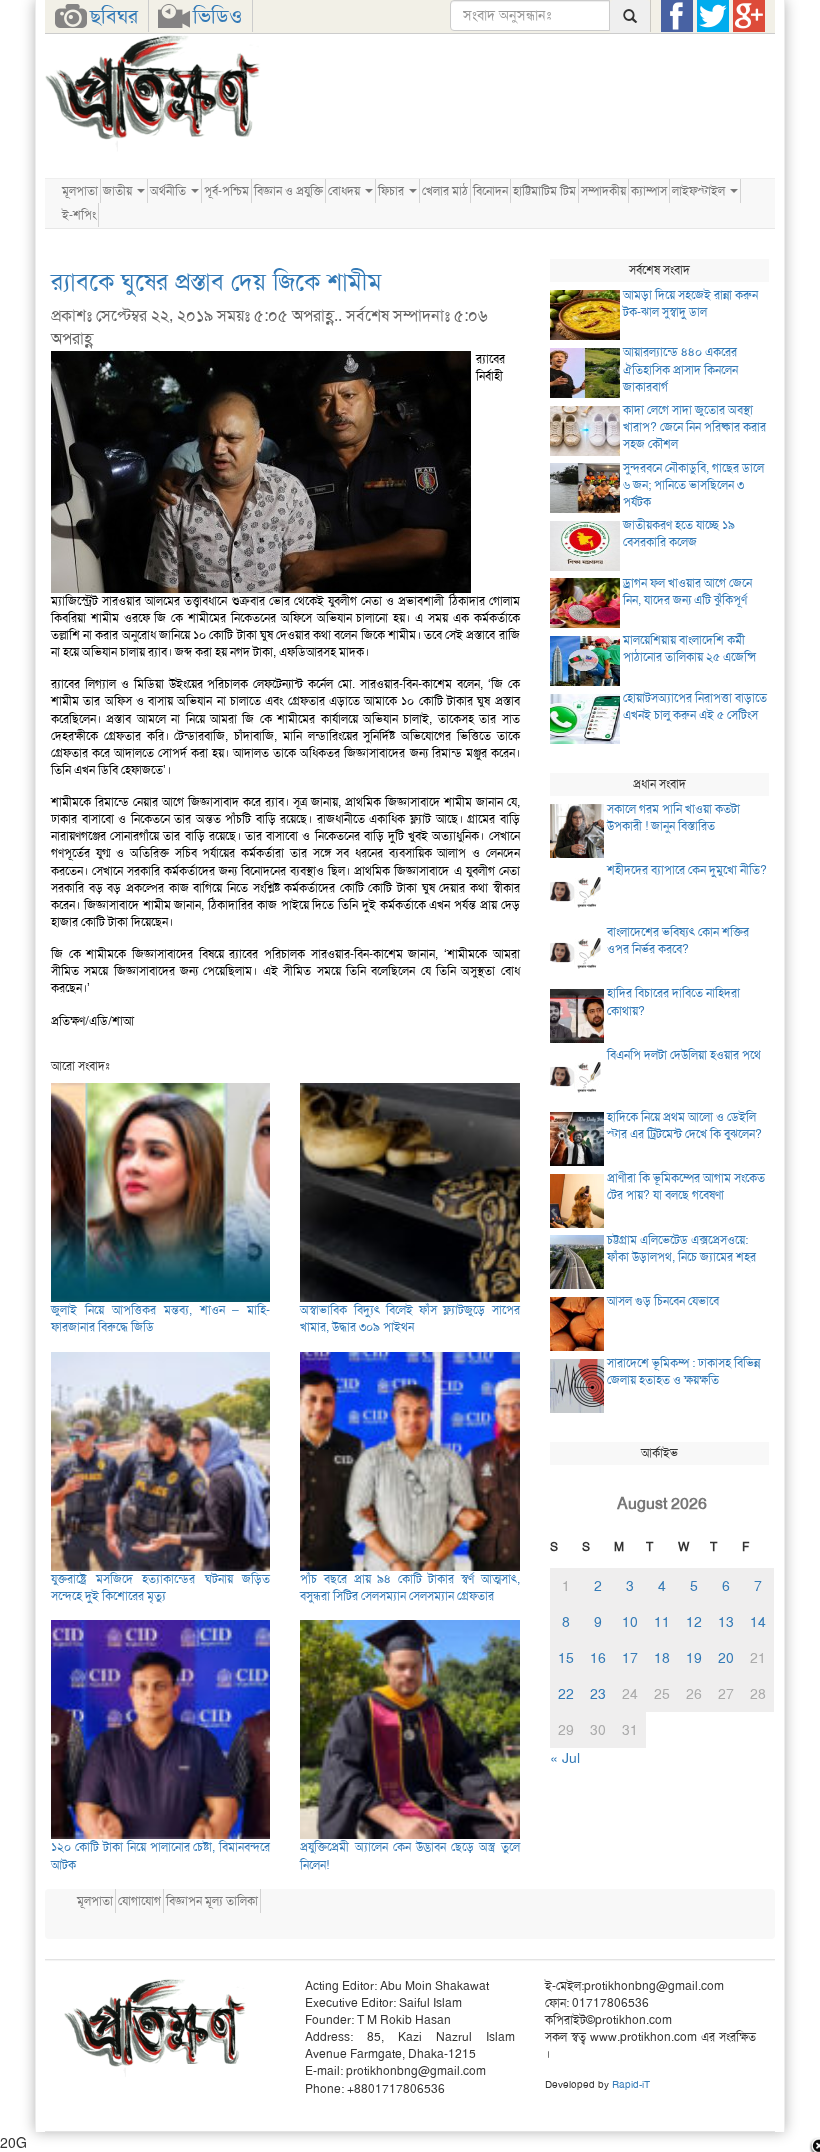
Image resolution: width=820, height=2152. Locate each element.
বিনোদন (490, 191)
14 (758, 1622)
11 (662, 1622)
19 (694, 1658)
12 (694, 1622)
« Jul (565, 1758)
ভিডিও (217, 16)
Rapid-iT (631, 2084)
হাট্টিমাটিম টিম (544, 191)
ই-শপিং (79, 215)
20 (726, 1658)
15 (566, 1658)
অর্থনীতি (169, 191)
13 (726, 1622)
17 (630, 1658)
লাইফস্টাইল (700, 191)
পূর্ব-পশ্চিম (226, 191)
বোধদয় (345, 191)
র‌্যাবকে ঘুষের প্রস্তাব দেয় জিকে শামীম (216, 282)
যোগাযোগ (139, 1901)
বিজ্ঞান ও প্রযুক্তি (288, 191)
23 (598, 1694)
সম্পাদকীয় (603, 191)
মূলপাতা (80, 191)
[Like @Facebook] (677, 16)
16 (598, 1658)
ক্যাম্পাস (649, 191)
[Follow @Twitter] (713, 16)
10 (630, 1622)
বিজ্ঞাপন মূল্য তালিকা (212, 1901)
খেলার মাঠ (445, 191)
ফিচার (392, 191)
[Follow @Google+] (749, 16)
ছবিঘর (114, 16)
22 (566, 1694)
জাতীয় (119, 191)
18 (662, 1658)
